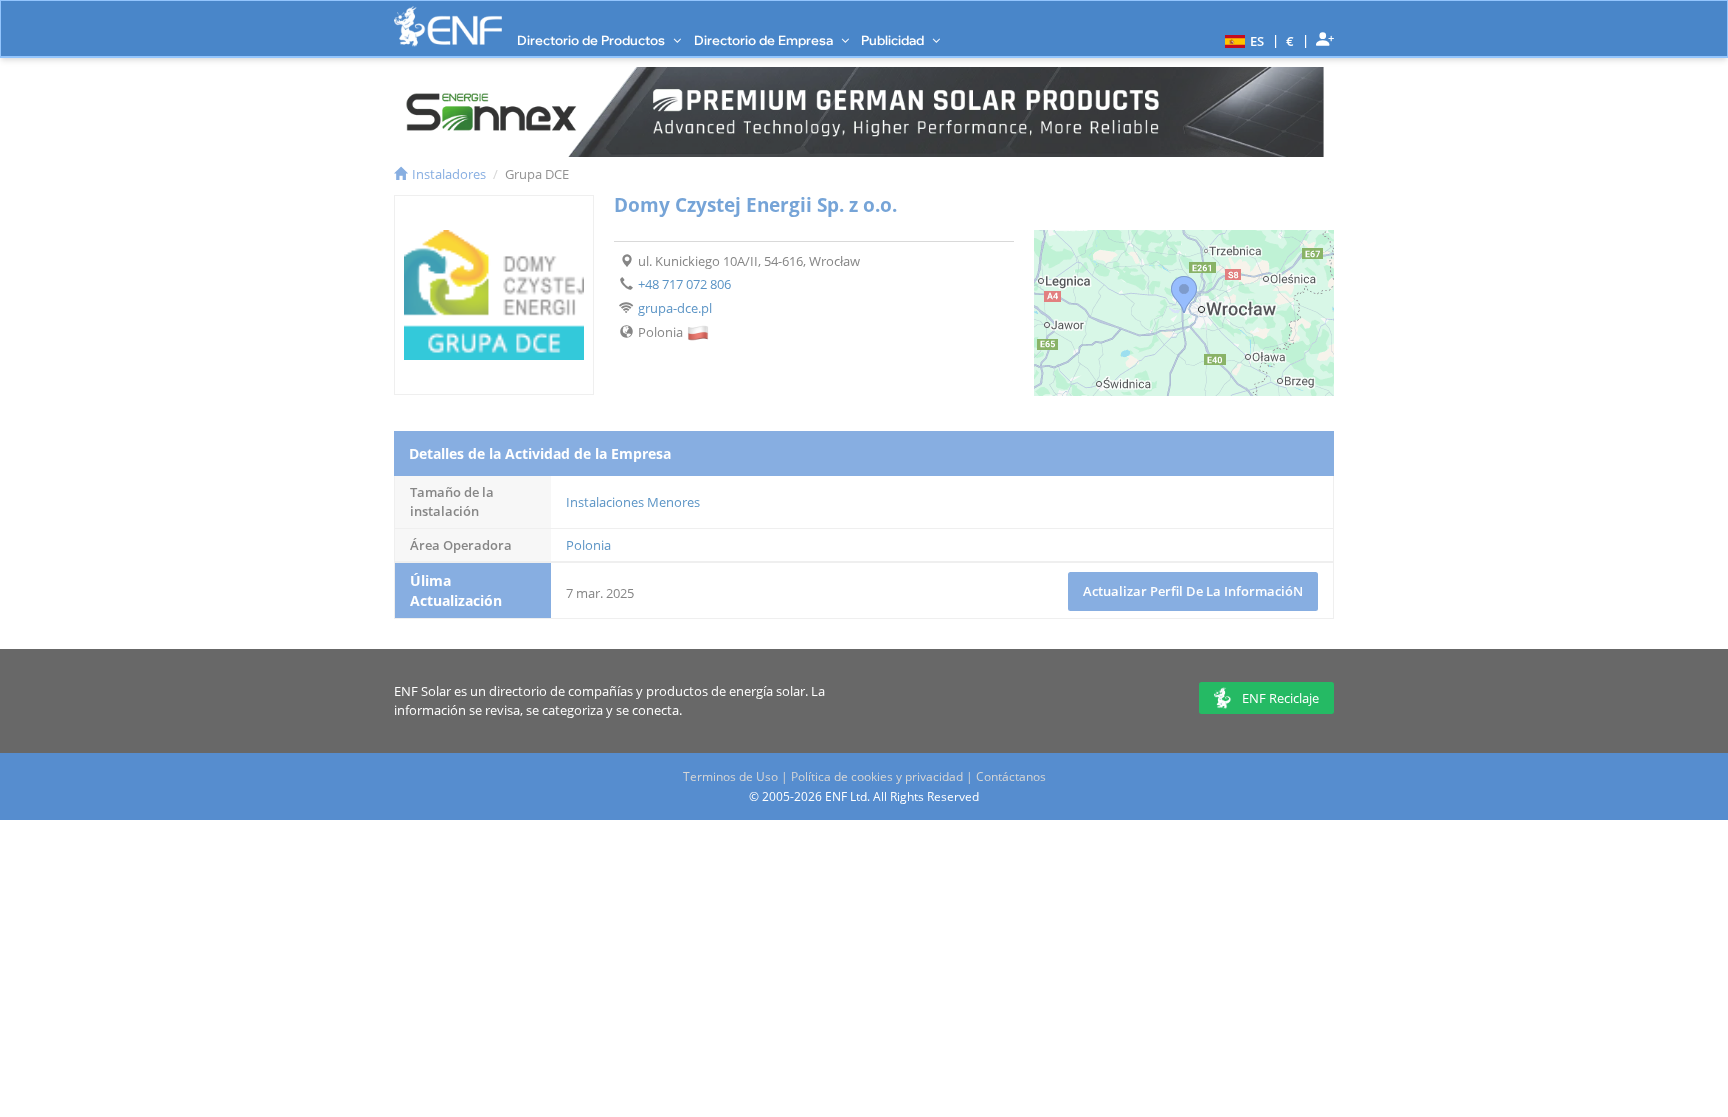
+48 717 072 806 (684, 284)
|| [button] (1290, 40)
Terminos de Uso (730, 776)
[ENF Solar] (448, 26)
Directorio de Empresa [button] (765, 40)
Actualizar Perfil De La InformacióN (1193, 591)
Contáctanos (1011, 776)
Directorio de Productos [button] (592, 40)
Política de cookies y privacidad (877, 776)
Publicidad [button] (894, 40)
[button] (1242, 40)
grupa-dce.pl (675, 308)
